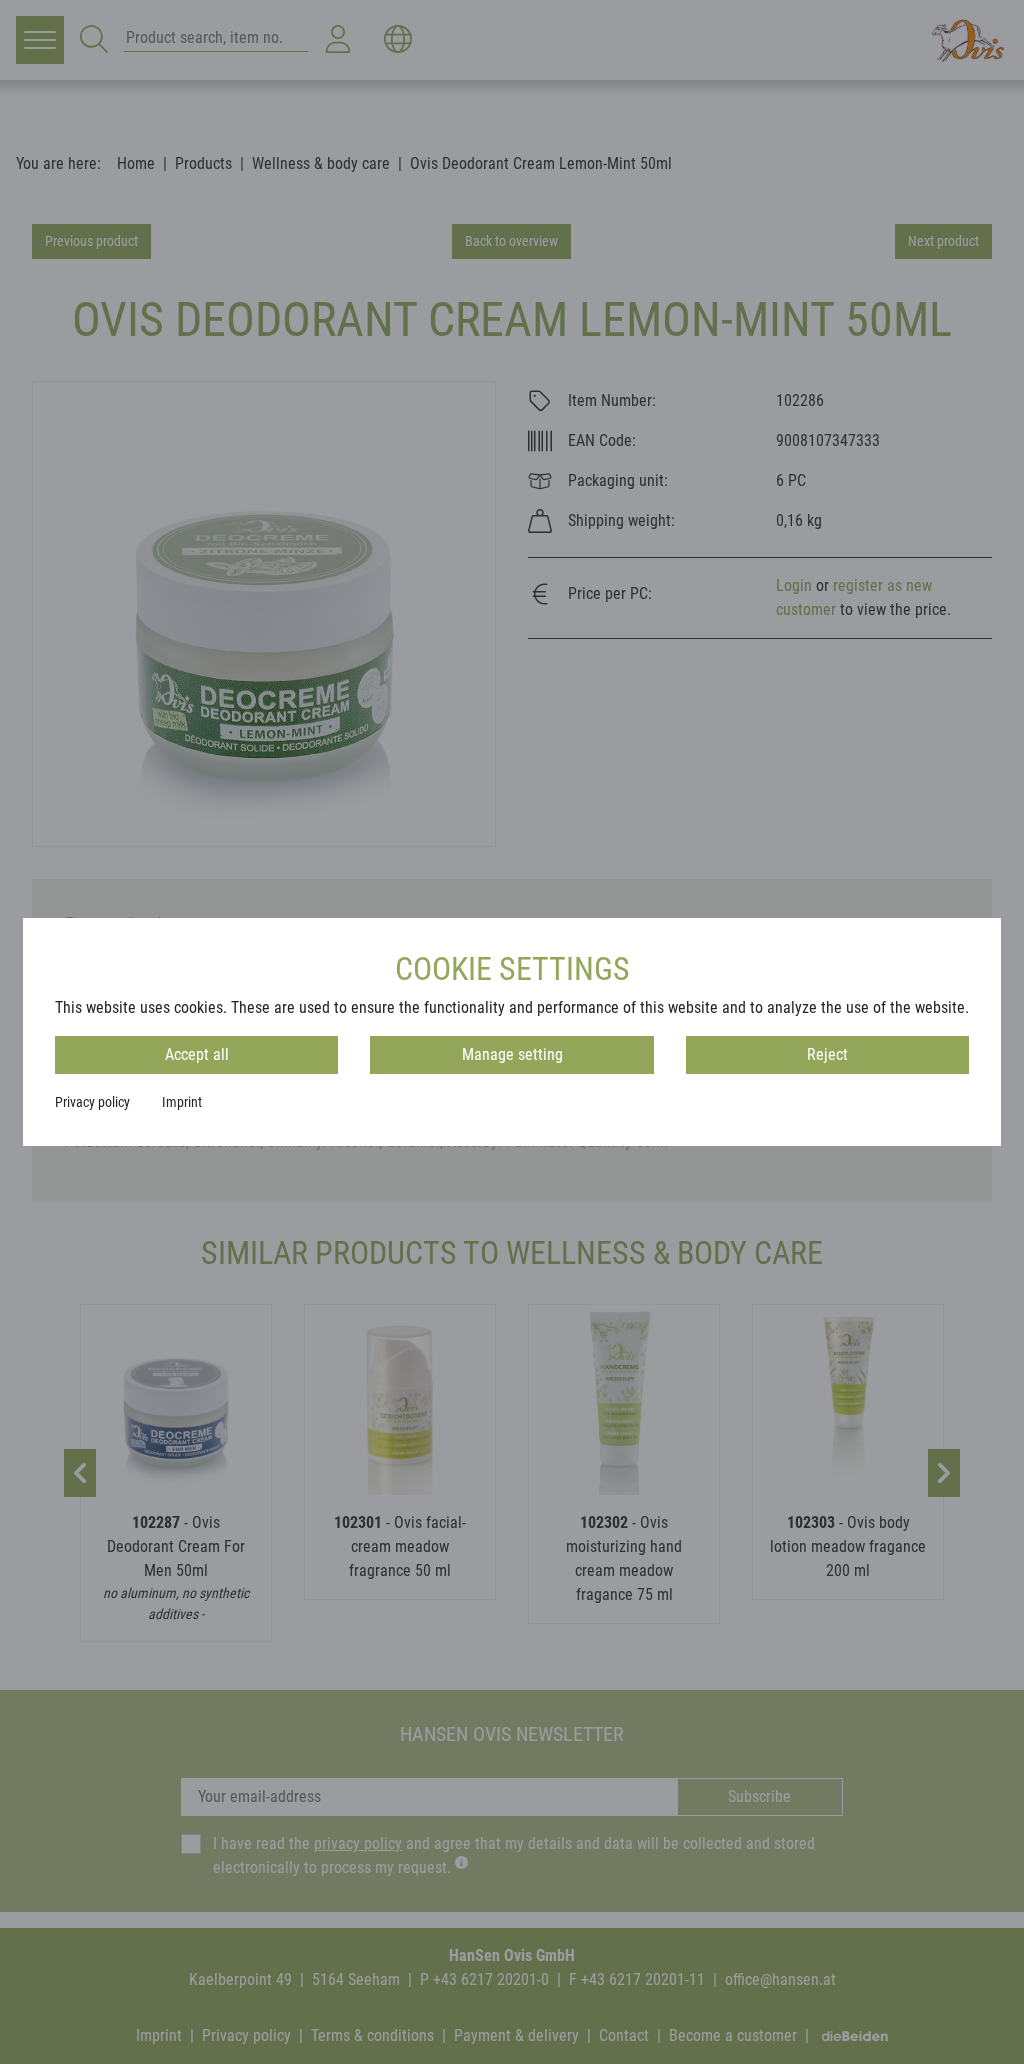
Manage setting (512, 1054)
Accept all (197, 1054)
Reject (827, 1054)
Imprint (182, 1102)
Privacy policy (92, 1102)
